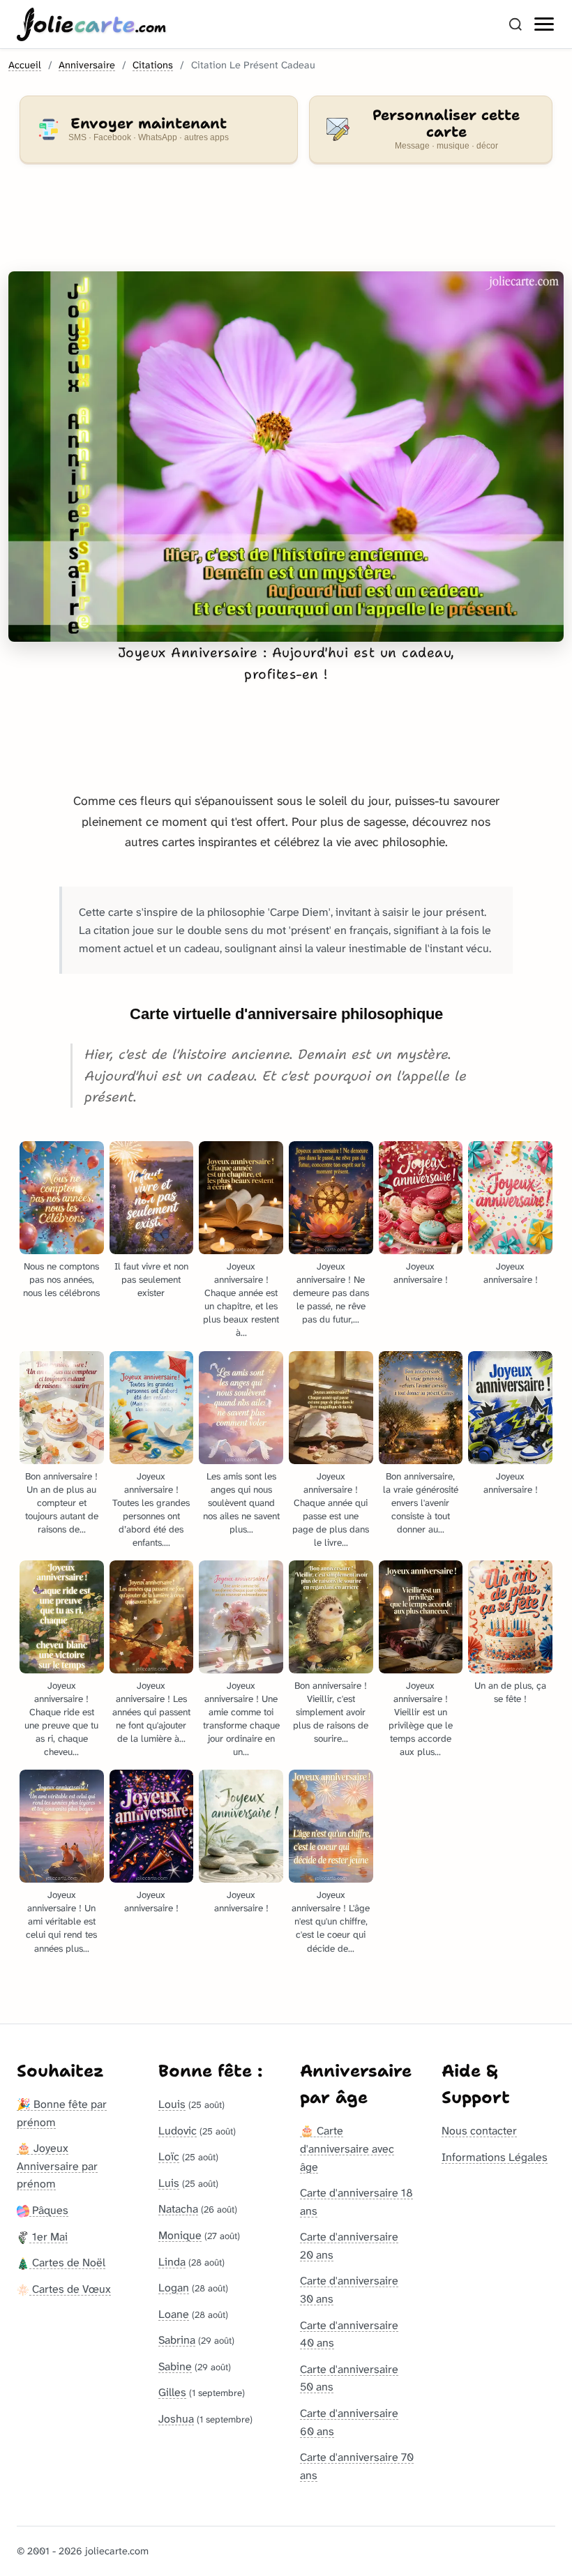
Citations (153, 65)
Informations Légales (495, 2157)
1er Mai (48, 2237)
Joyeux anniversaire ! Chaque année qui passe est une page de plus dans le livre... (331, 1509)
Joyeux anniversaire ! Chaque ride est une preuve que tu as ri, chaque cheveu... (61, 1719)
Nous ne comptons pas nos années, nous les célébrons (61, 1280)
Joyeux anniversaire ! (421, 1273)
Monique (180, 2235)
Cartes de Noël (67, 2262)
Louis (172, 2104)
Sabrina (177, 2340)
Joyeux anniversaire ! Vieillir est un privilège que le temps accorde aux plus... (421, 1719)
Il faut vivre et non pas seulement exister (151, 1280)
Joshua (176, 2419)
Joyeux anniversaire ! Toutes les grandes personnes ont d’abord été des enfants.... (151, 1509)
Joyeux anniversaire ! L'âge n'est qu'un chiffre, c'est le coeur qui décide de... (331, 1921)
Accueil (25, 65)
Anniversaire (87, 65)
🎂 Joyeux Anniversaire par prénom (57, 2166)
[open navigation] (545, 24)
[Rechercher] (515, 24)
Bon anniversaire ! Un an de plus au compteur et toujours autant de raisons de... (62, 1503)
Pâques (49, 2210)
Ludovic (178, 2131)
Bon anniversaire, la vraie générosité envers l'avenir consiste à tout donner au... (421, 1503)
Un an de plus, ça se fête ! (510, 1692)
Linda (172, 2262)
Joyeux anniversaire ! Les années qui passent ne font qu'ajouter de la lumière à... (151, 1712)
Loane (174, 2314)
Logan (174, 2288)
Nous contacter (479, 2131)
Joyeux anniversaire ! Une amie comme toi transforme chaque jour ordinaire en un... (241, 1719)
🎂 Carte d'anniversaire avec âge (347, 2148)
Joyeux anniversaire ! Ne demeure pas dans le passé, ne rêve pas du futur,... (331, 1293)
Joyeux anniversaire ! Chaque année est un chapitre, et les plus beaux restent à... (241, 1300)
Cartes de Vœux (70, 2289)
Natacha (178, 2209)
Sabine (175, 2366)
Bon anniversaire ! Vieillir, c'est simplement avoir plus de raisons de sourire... (331, 1712)
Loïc (169, 2156)
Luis (169, 2183)
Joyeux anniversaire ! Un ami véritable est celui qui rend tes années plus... (61, 1921)
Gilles (172, 2392)
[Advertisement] (286, 226)
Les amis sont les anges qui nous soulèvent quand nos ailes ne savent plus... (241, 1503)
